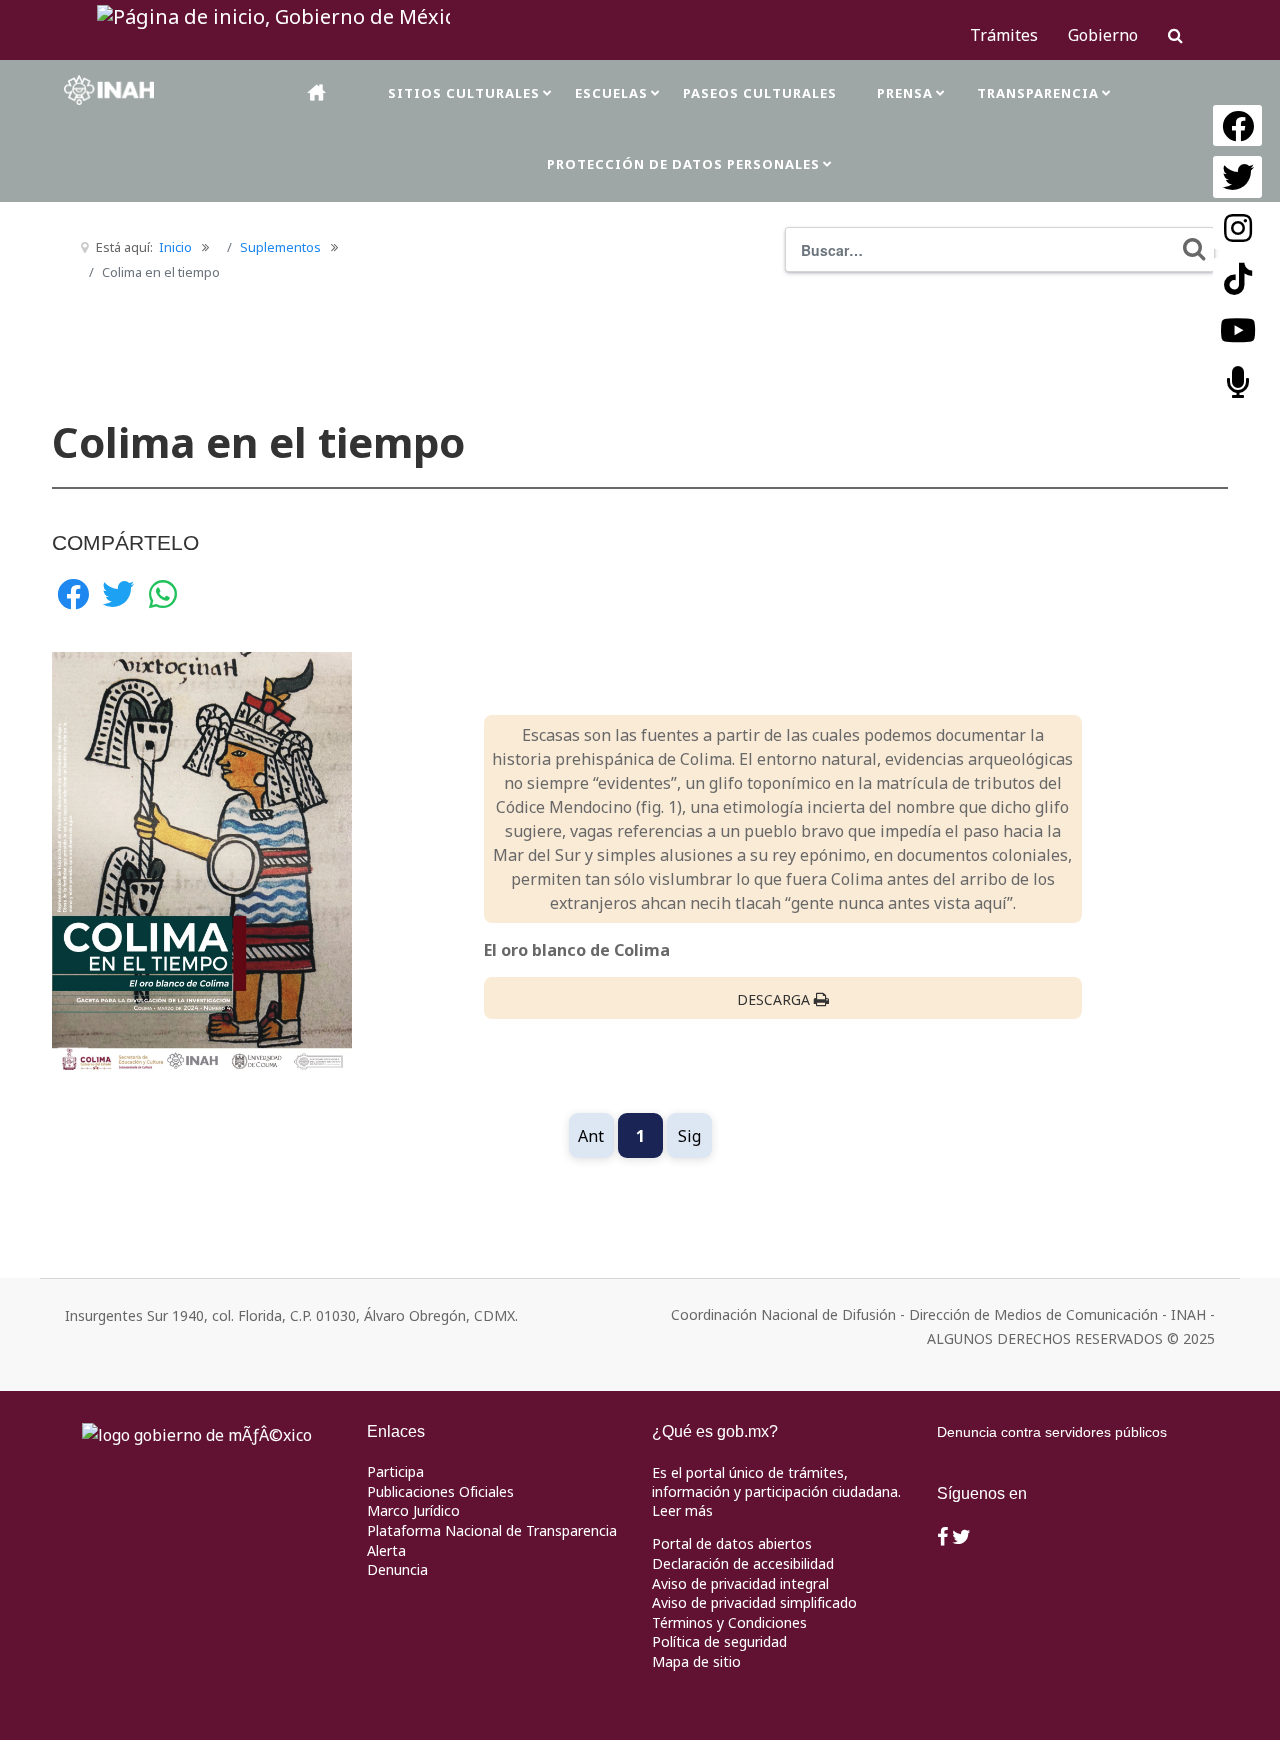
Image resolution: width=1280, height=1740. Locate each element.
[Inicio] (318, 92)
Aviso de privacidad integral (740, 1583)
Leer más (682, 1510)
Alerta (386, 1550)
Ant (591, 1136)
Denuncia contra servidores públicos (1052, 1432)
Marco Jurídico (413, 1510)
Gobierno (1103, 35)
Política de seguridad (719, 1641)
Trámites (1004, 35)
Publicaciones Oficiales (440, 1491)
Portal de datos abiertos (732, 1543)
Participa (395, 1471)
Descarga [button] (773, 999)
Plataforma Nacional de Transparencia (492, 1530)
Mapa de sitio (696, 1661)
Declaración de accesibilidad (743, 1563)
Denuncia (397, 1569)
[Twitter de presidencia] (961, 1538)
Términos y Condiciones (729, 1622)
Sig (689, 1136)
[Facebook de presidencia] (942, 1538)
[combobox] (1000, 249)
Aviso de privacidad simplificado (754, 1602)
